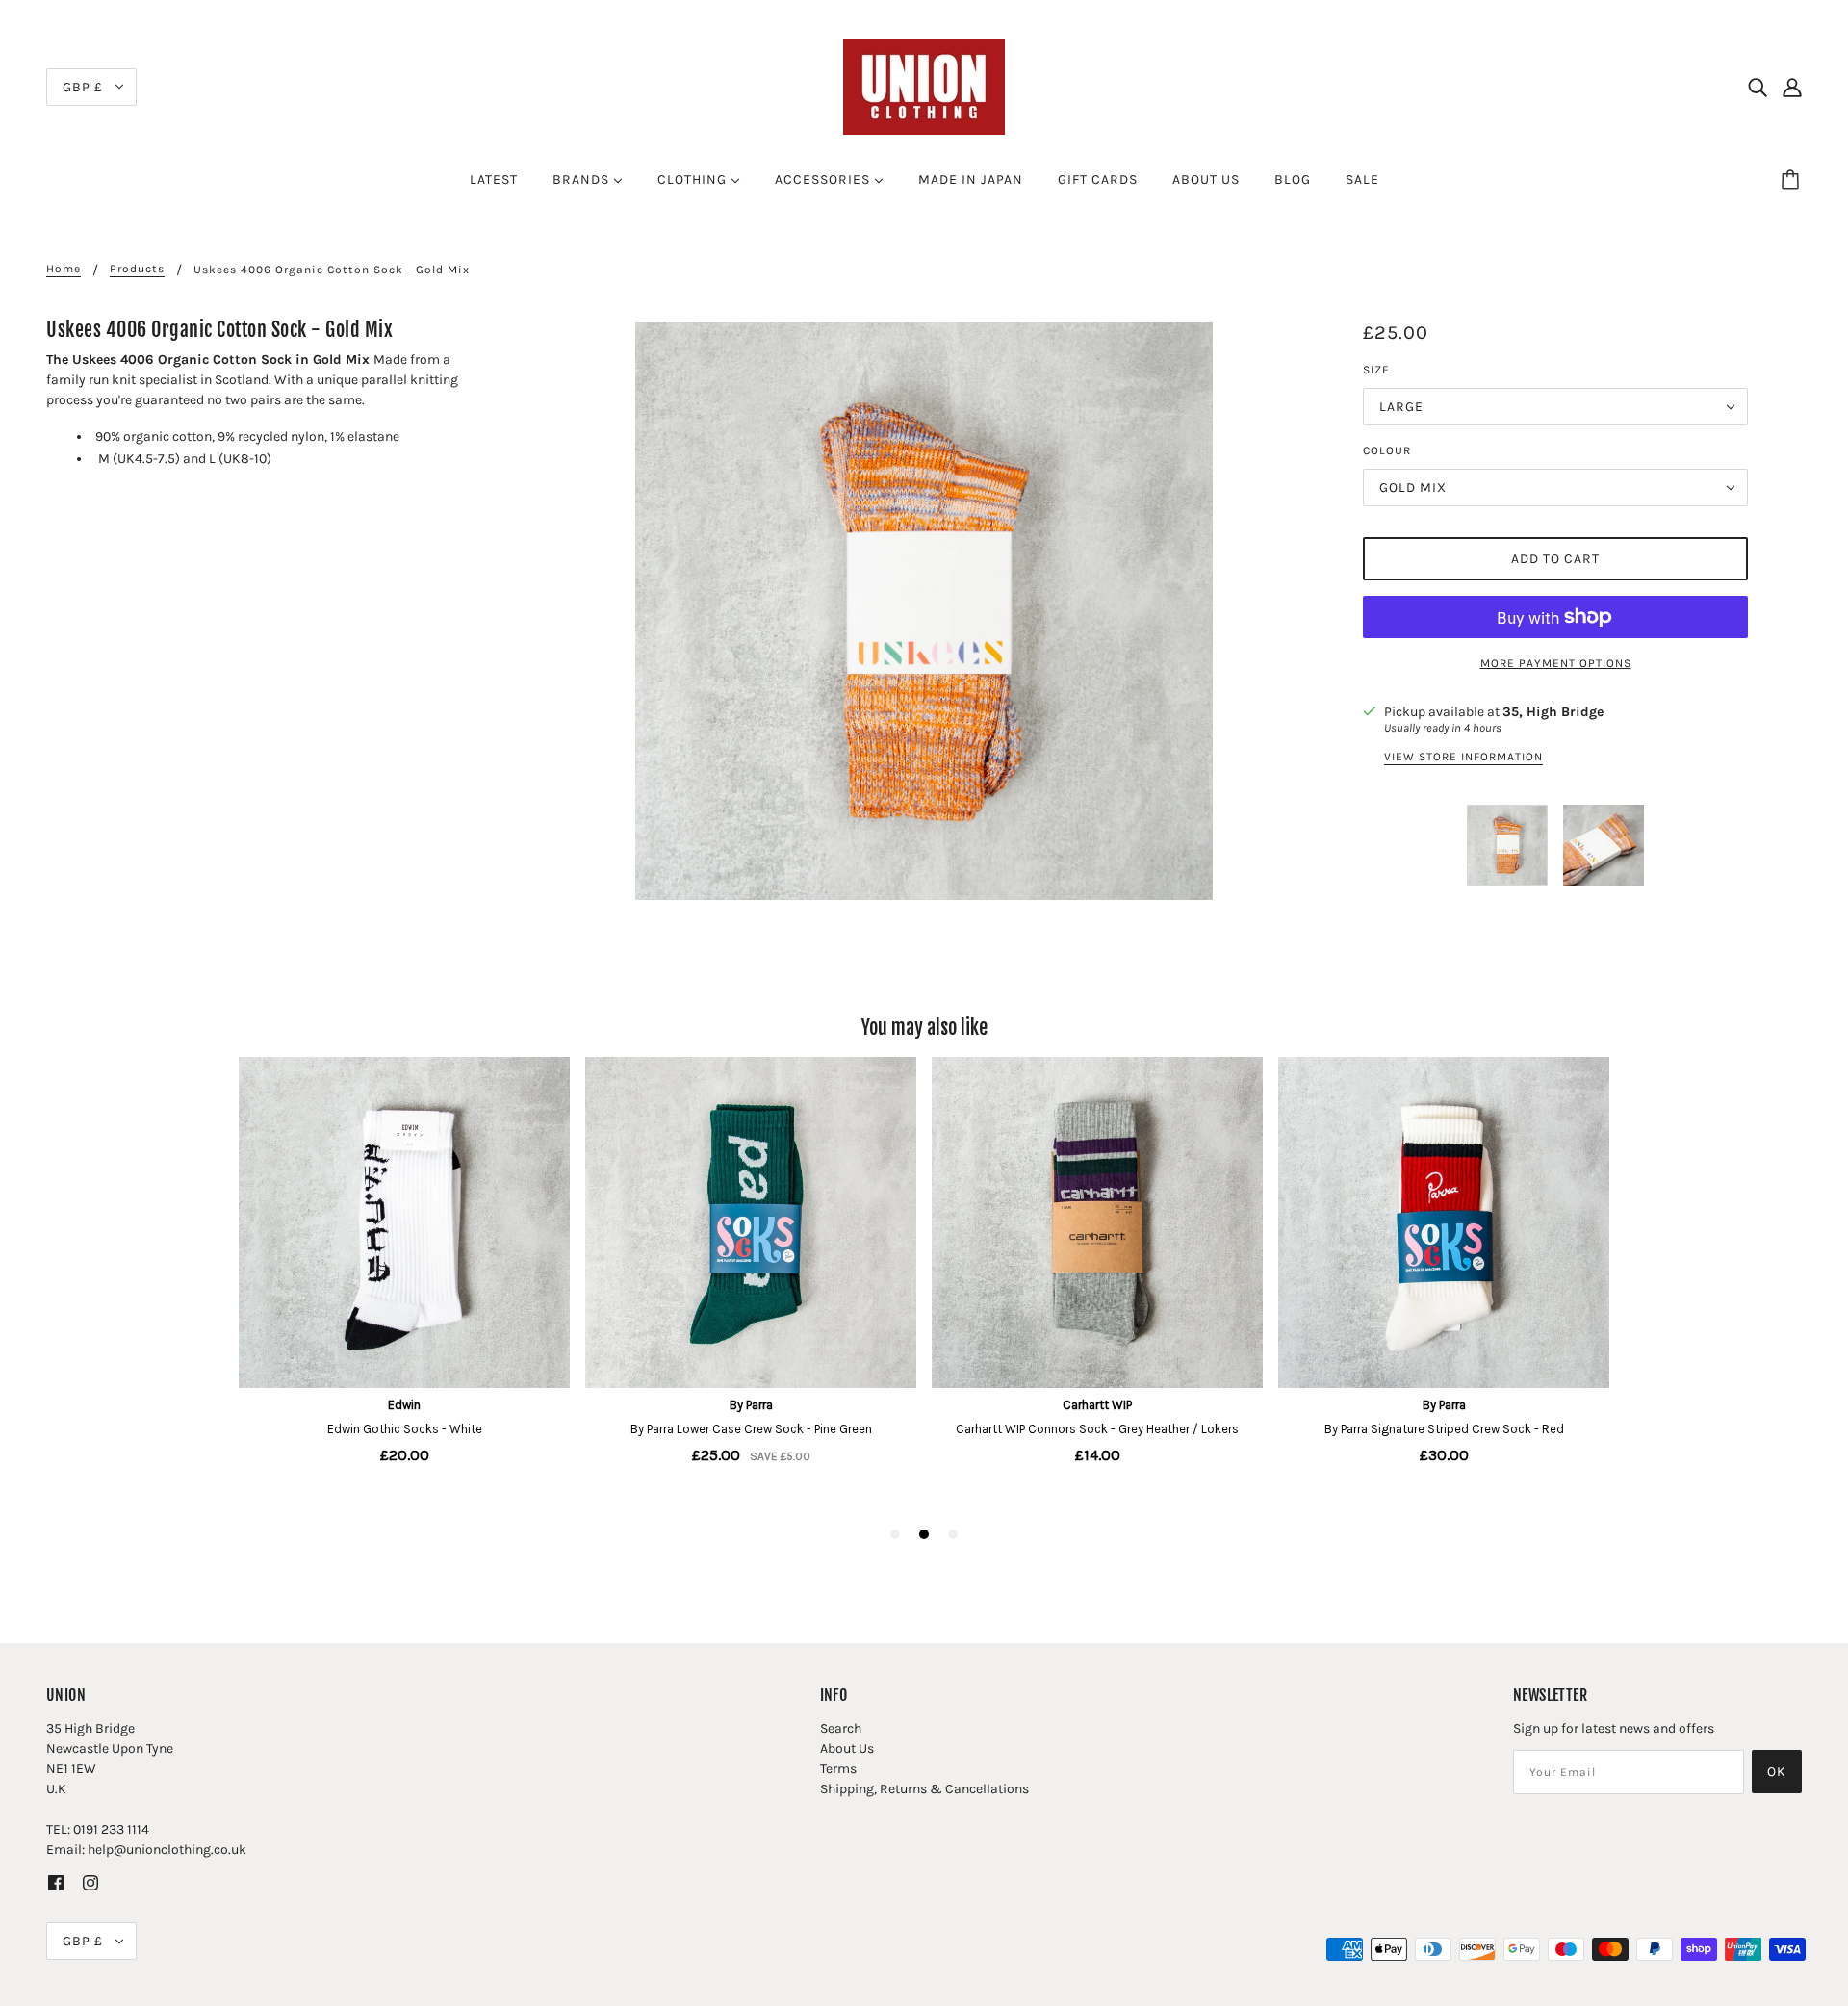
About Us (847, 1749)
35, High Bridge (1553, 712)
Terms (838, 1769)
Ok (1777, 1772)
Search (841, 1728)
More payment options (1556, 663)
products (137, 269)
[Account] (1792, 87)
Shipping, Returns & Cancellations (924, 1789)
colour (1387, 450)
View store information (1463, 757)
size (1376, 370)
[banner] (924, 85)
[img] (1758, 87)
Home (64, 269)
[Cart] (1793, 180)
